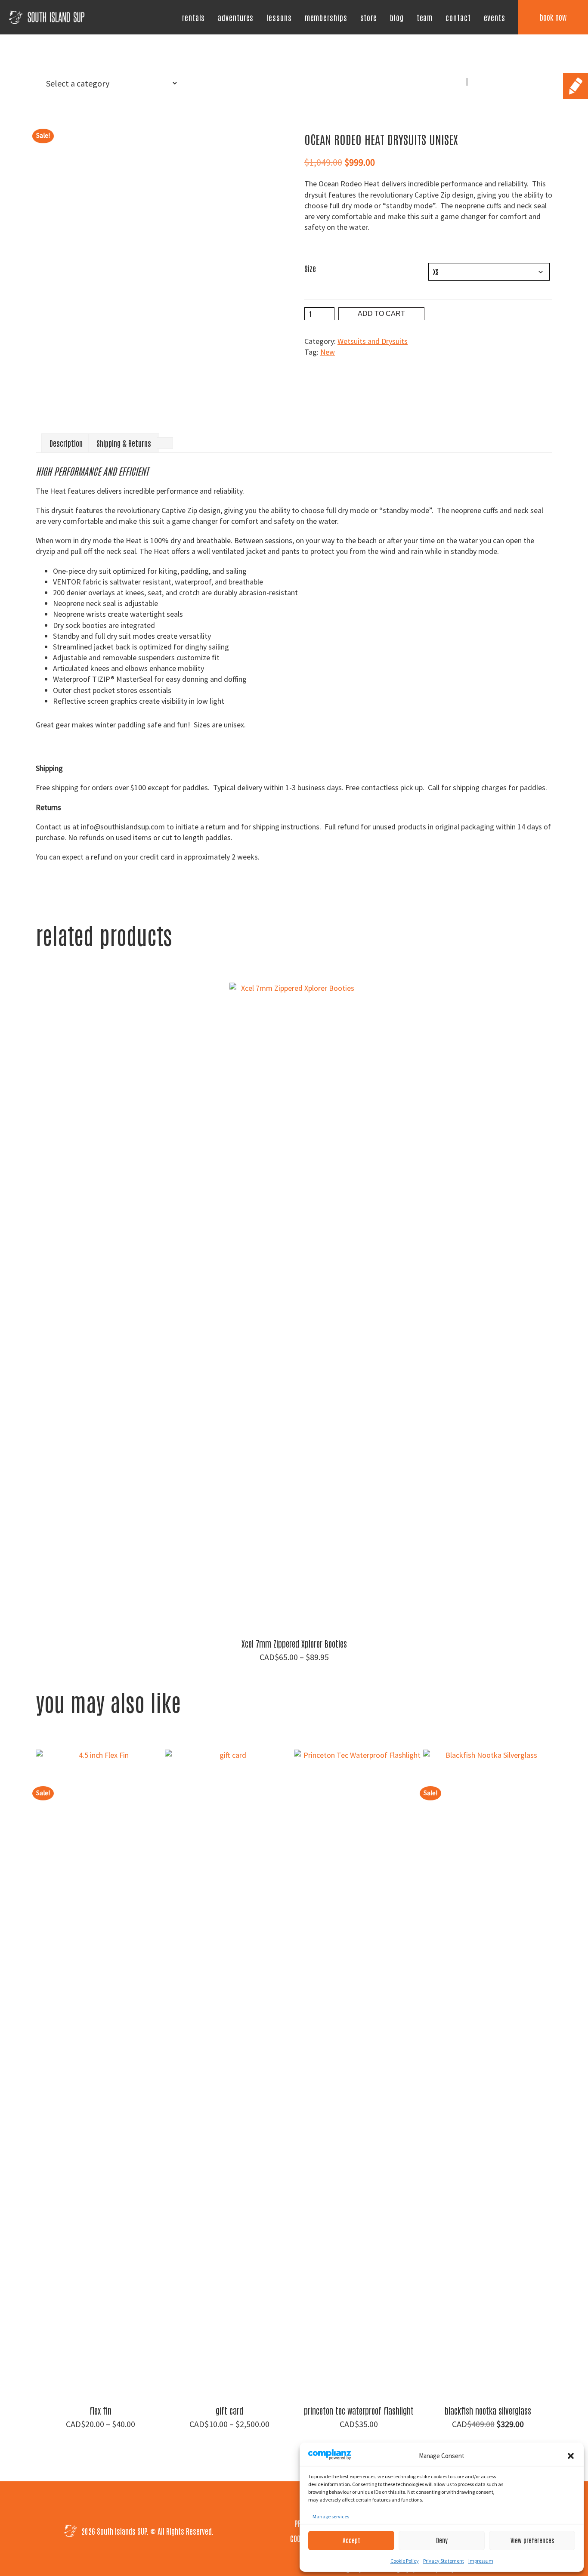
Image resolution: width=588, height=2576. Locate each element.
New (328, 352)
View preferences (532, 2540)
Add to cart (381, 314)
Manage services (331, 2516)
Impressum (481, 2561)
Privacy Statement (444, 2561)
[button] (571, 2456)
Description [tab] (66, 443)
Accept (351, 2540)
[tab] (165, 443)
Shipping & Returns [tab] (124, 443)
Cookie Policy (405, 2561)
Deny (442, 2540)
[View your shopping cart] (480, 86)
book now (553, 17)
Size (310, 268)
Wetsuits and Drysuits (373, 341)
